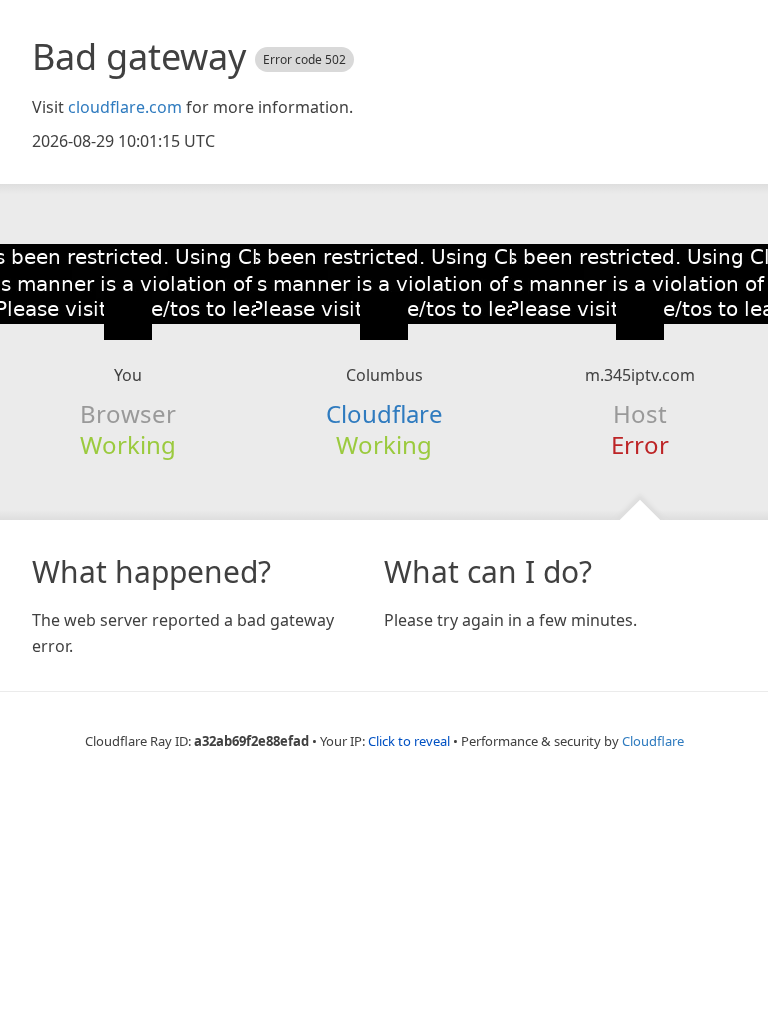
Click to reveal (409, 741)
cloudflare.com (125, 107)
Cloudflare (384, 413)
